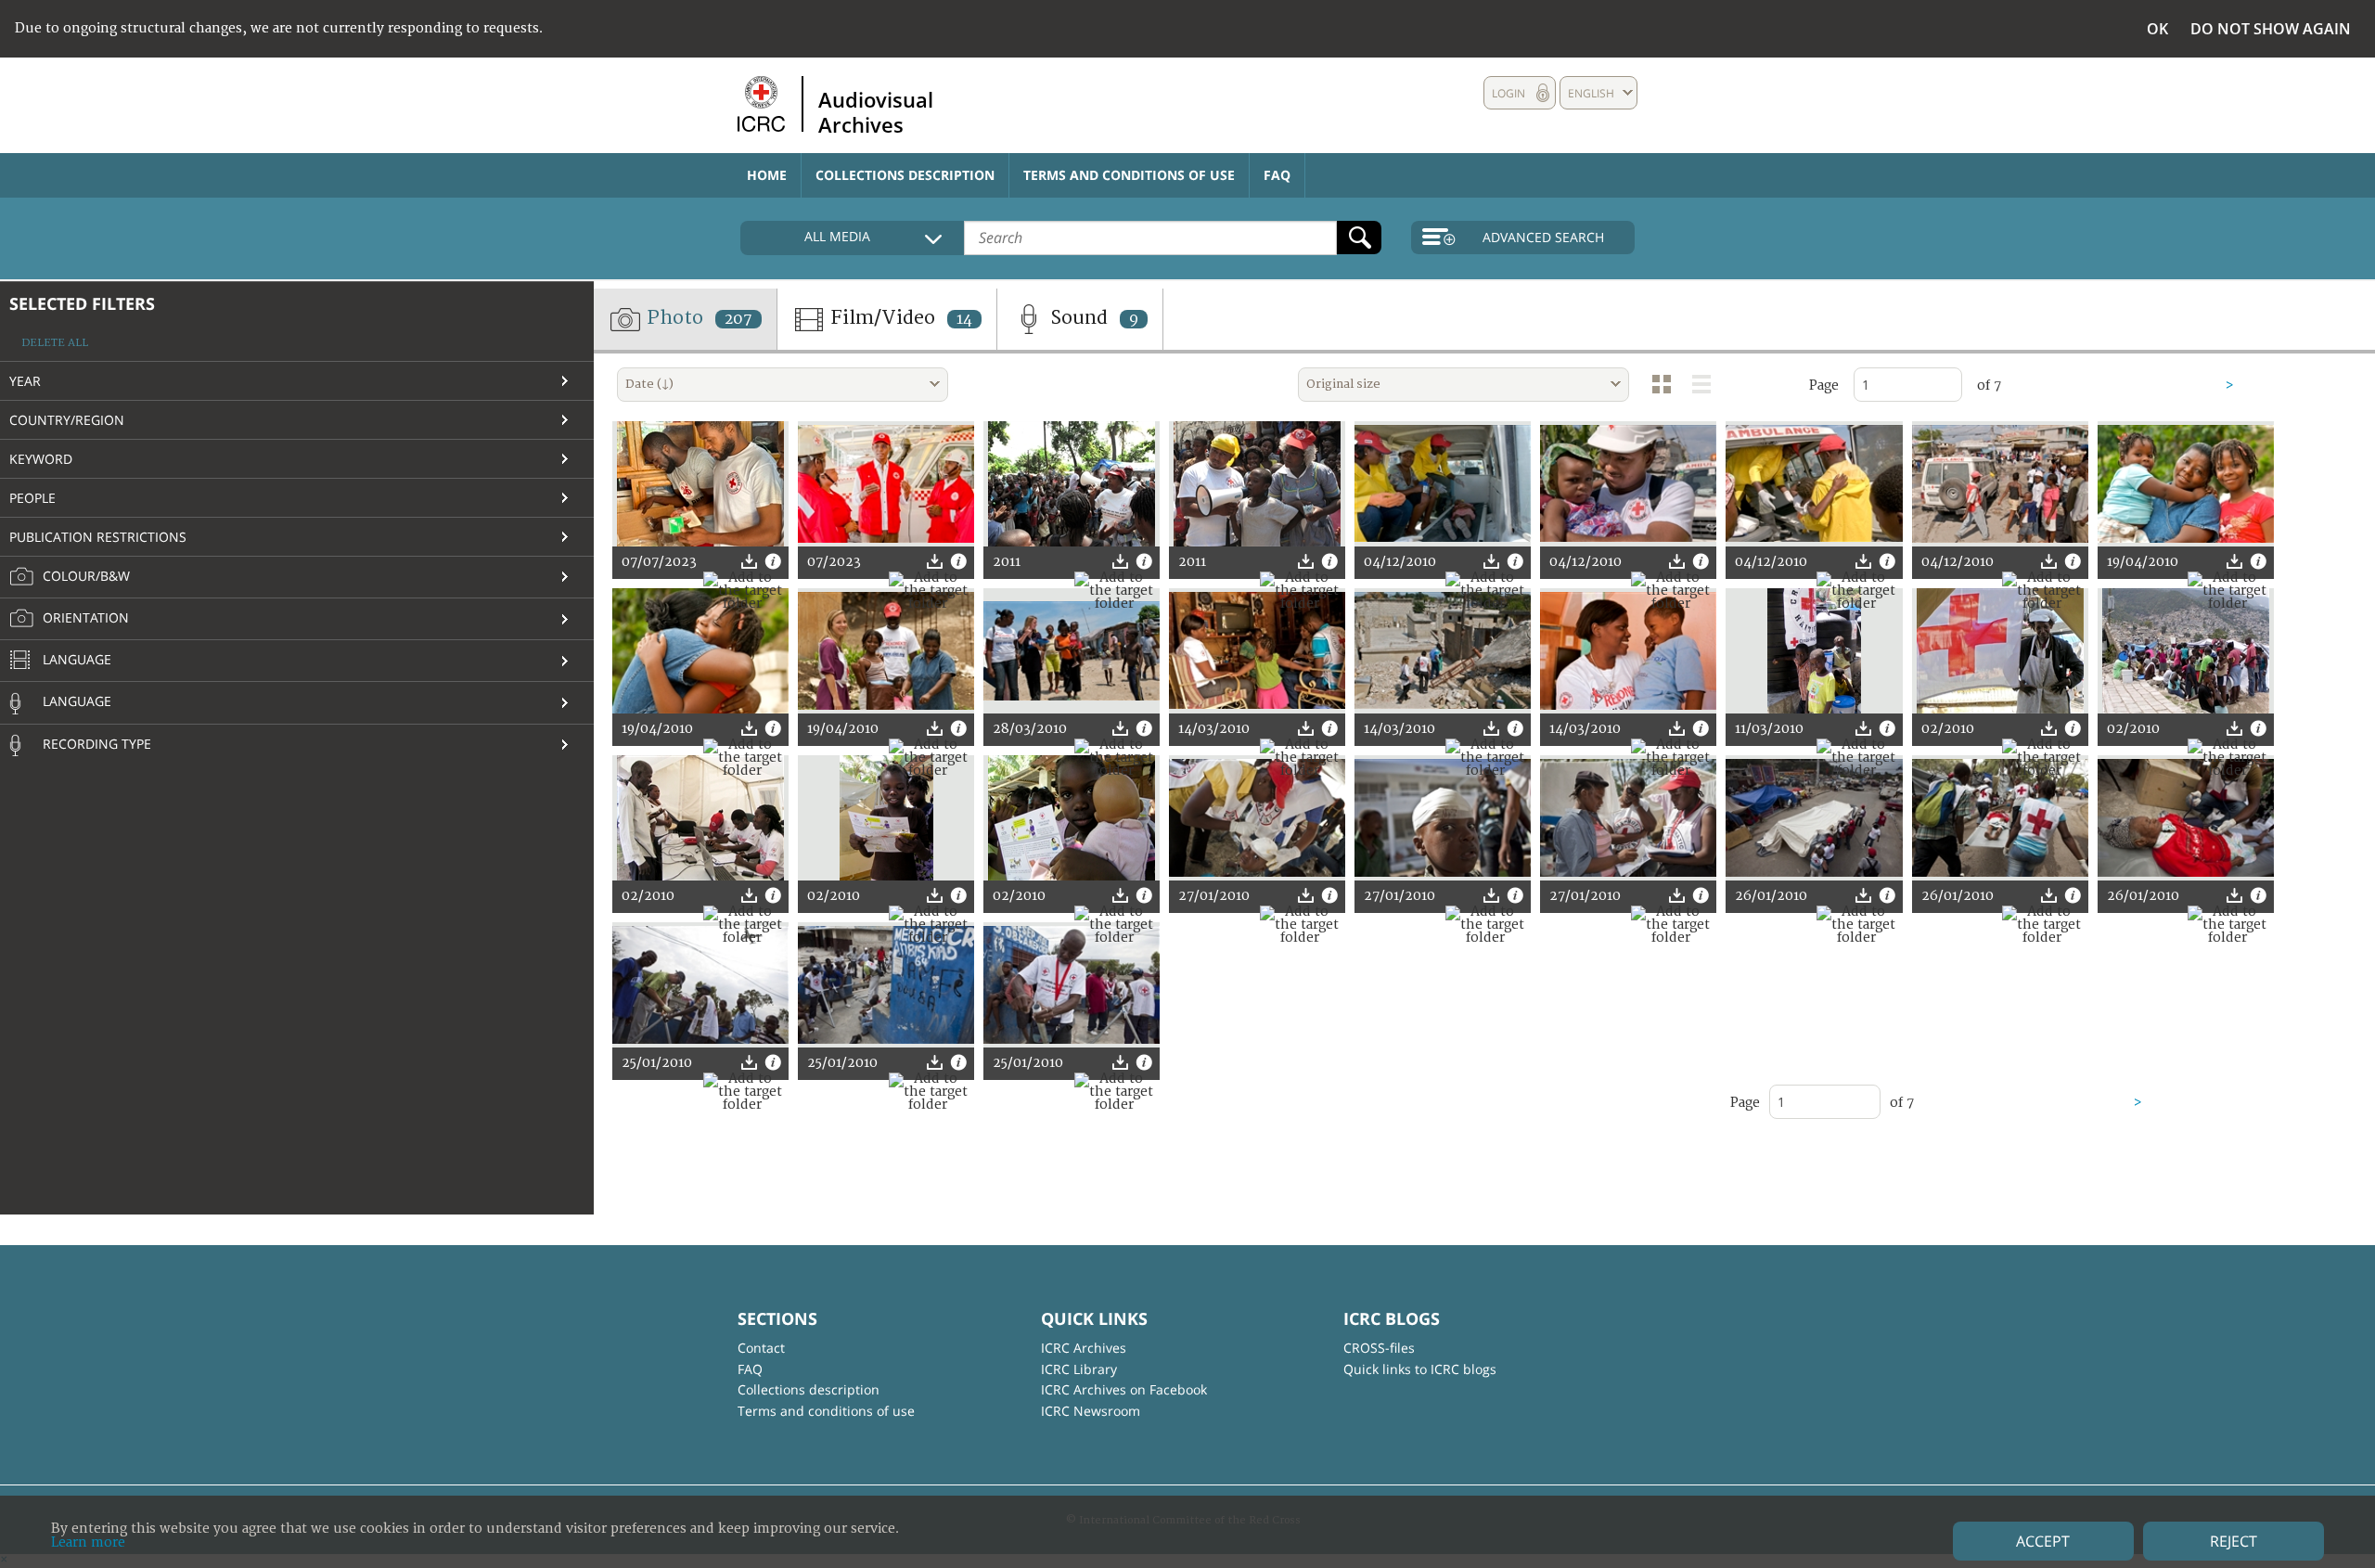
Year (25, 381)
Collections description (905, 175)
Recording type (95, 744)
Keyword (41, 459)
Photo (697, 318)
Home (767, 175)
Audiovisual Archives (876, 111)
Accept (2043, 1541)
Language (75, 659)
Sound (1092, 318)
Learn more (88, 1542)
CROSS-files (1379, 1348)
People (32, 498)
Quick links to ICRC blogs (1420, 1369)
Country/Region (67, 420)
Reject (2234, 1541)
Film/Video (899, 318)
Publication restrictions (98, 537)
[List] (1701, 384)
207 (738, 319)
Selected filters (82, 303)
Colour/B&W (84, 576)
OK (2157, 29)
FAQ (1277, 175)
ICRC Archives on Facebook (1124, 1389)
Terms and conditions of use (1129, 175)
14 (964, 319)
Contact (761, 1348)
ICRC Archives (1084, 1348)
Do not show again (2271, 29)
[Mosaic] (1662, 384)
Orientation (84, 617)
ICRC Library (1079, 1369)
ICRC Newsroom (1091, 1411)
